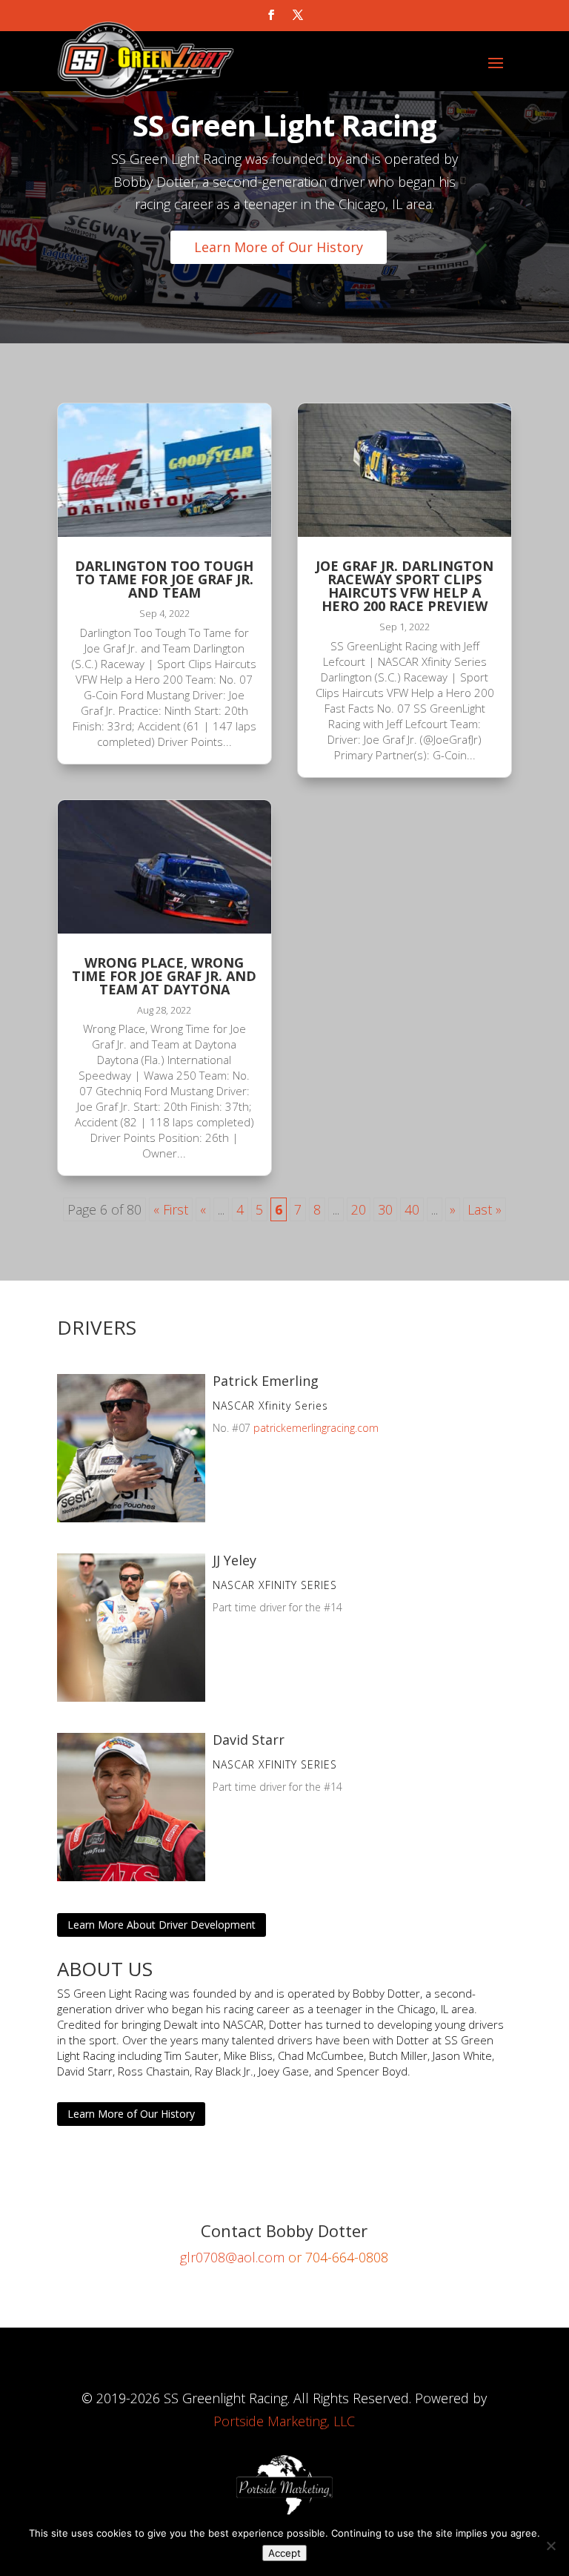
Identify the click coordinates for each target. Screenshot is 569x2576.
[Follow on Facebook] (271, 15)
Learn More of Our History (279, 247)
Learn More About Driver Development (162, 1925)
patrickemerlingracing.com (316, 1428)
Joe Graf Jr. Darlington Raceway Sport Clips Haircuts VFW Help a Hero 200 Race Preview (405, 586)
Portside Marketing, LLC (284, 2421)
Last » (485, 1209)
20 (359, 1209)
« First (171, 1209)
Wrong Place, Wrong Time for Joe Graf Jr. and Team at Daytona (164, 976)
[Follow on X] (298, 15)
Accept (284, 2553)
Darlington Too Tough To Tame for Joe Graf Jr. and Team (164, 579)
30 (385, 1209)
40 (412, 1209)
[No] (550, 2546)
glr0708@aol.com (232, 2257)
